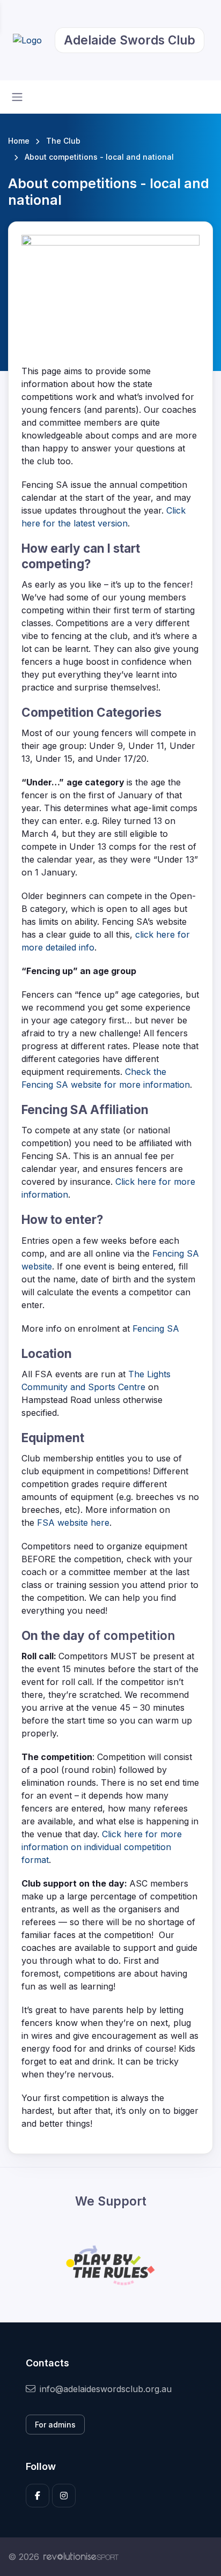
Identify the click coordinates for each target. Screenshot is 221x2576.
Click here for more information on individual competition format (102, 1847)
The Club (63, 141)
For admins (55, 2425)
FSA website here (73, 1523)
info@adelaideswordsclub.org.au (106, 2389)
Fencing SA (156, 1328)
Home (19, 141)
